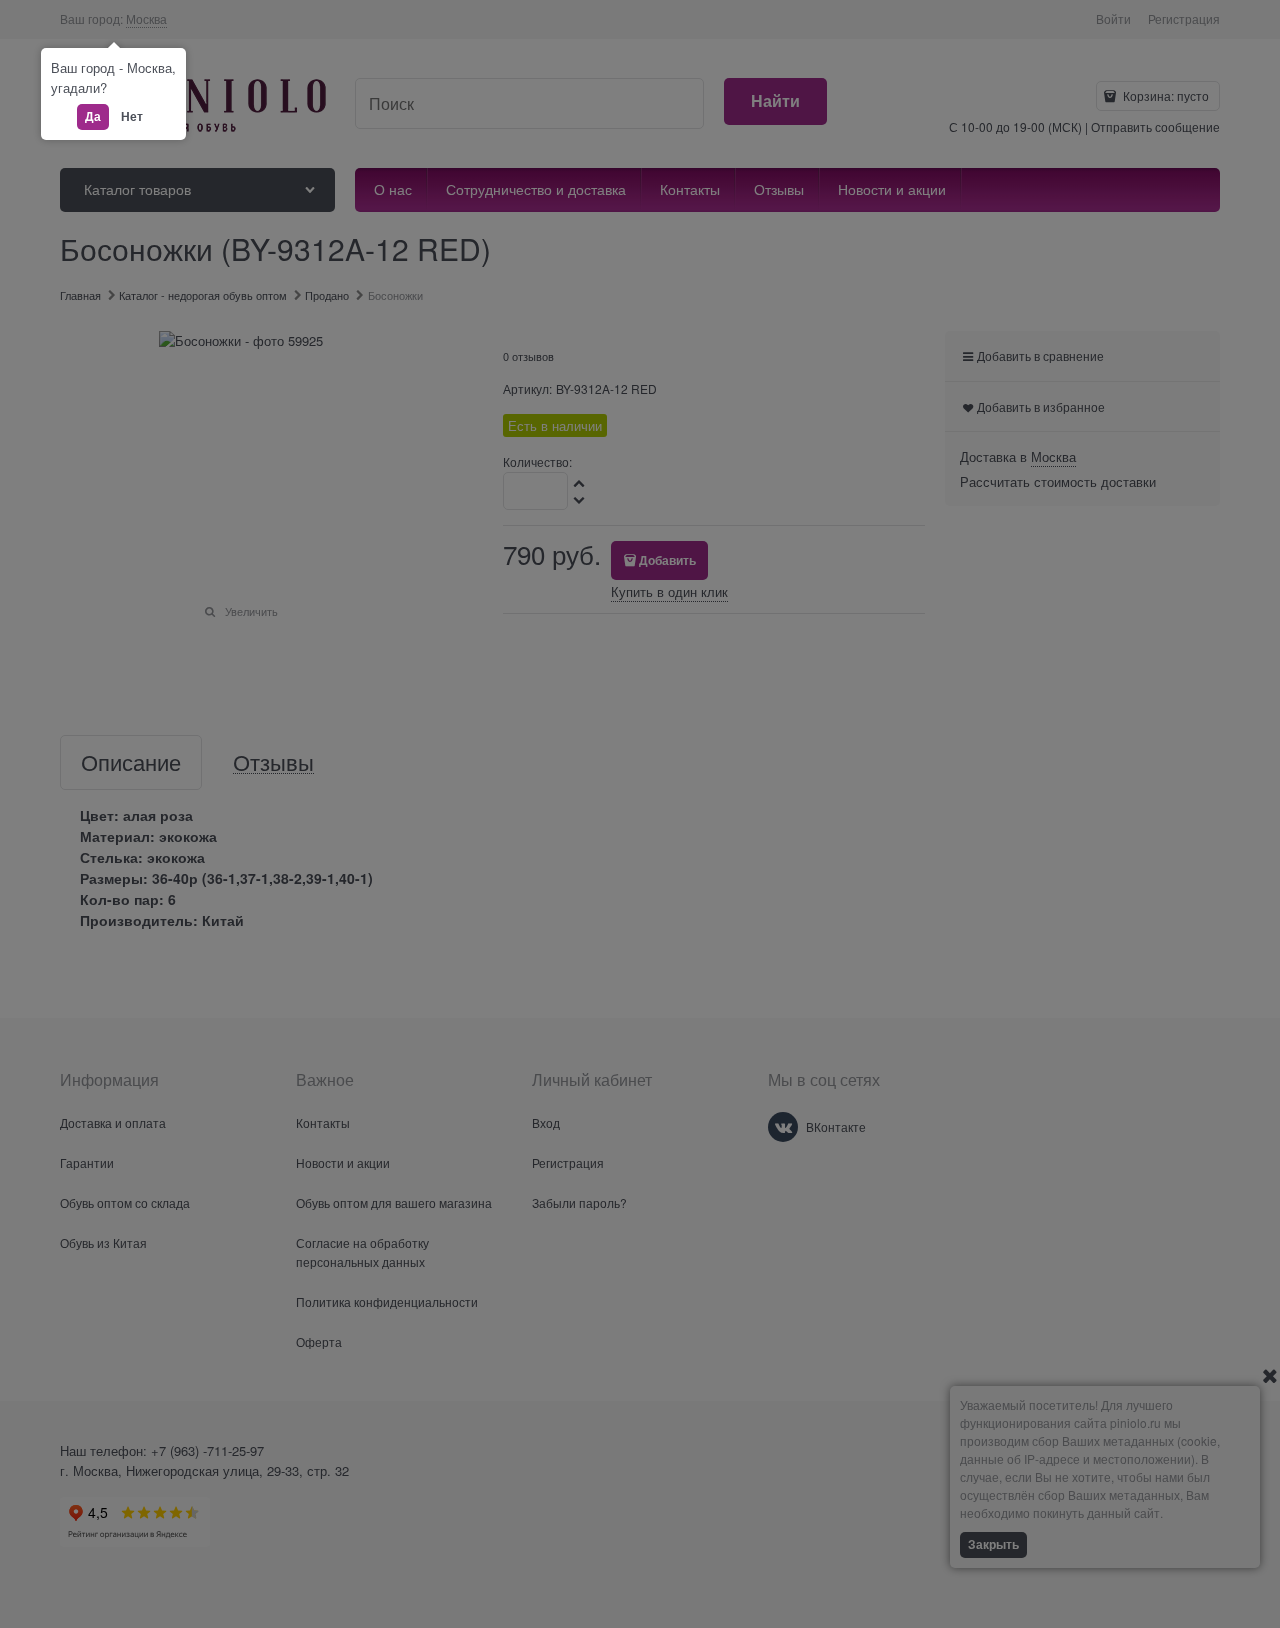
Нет (132, 116)
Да (93, 116)
